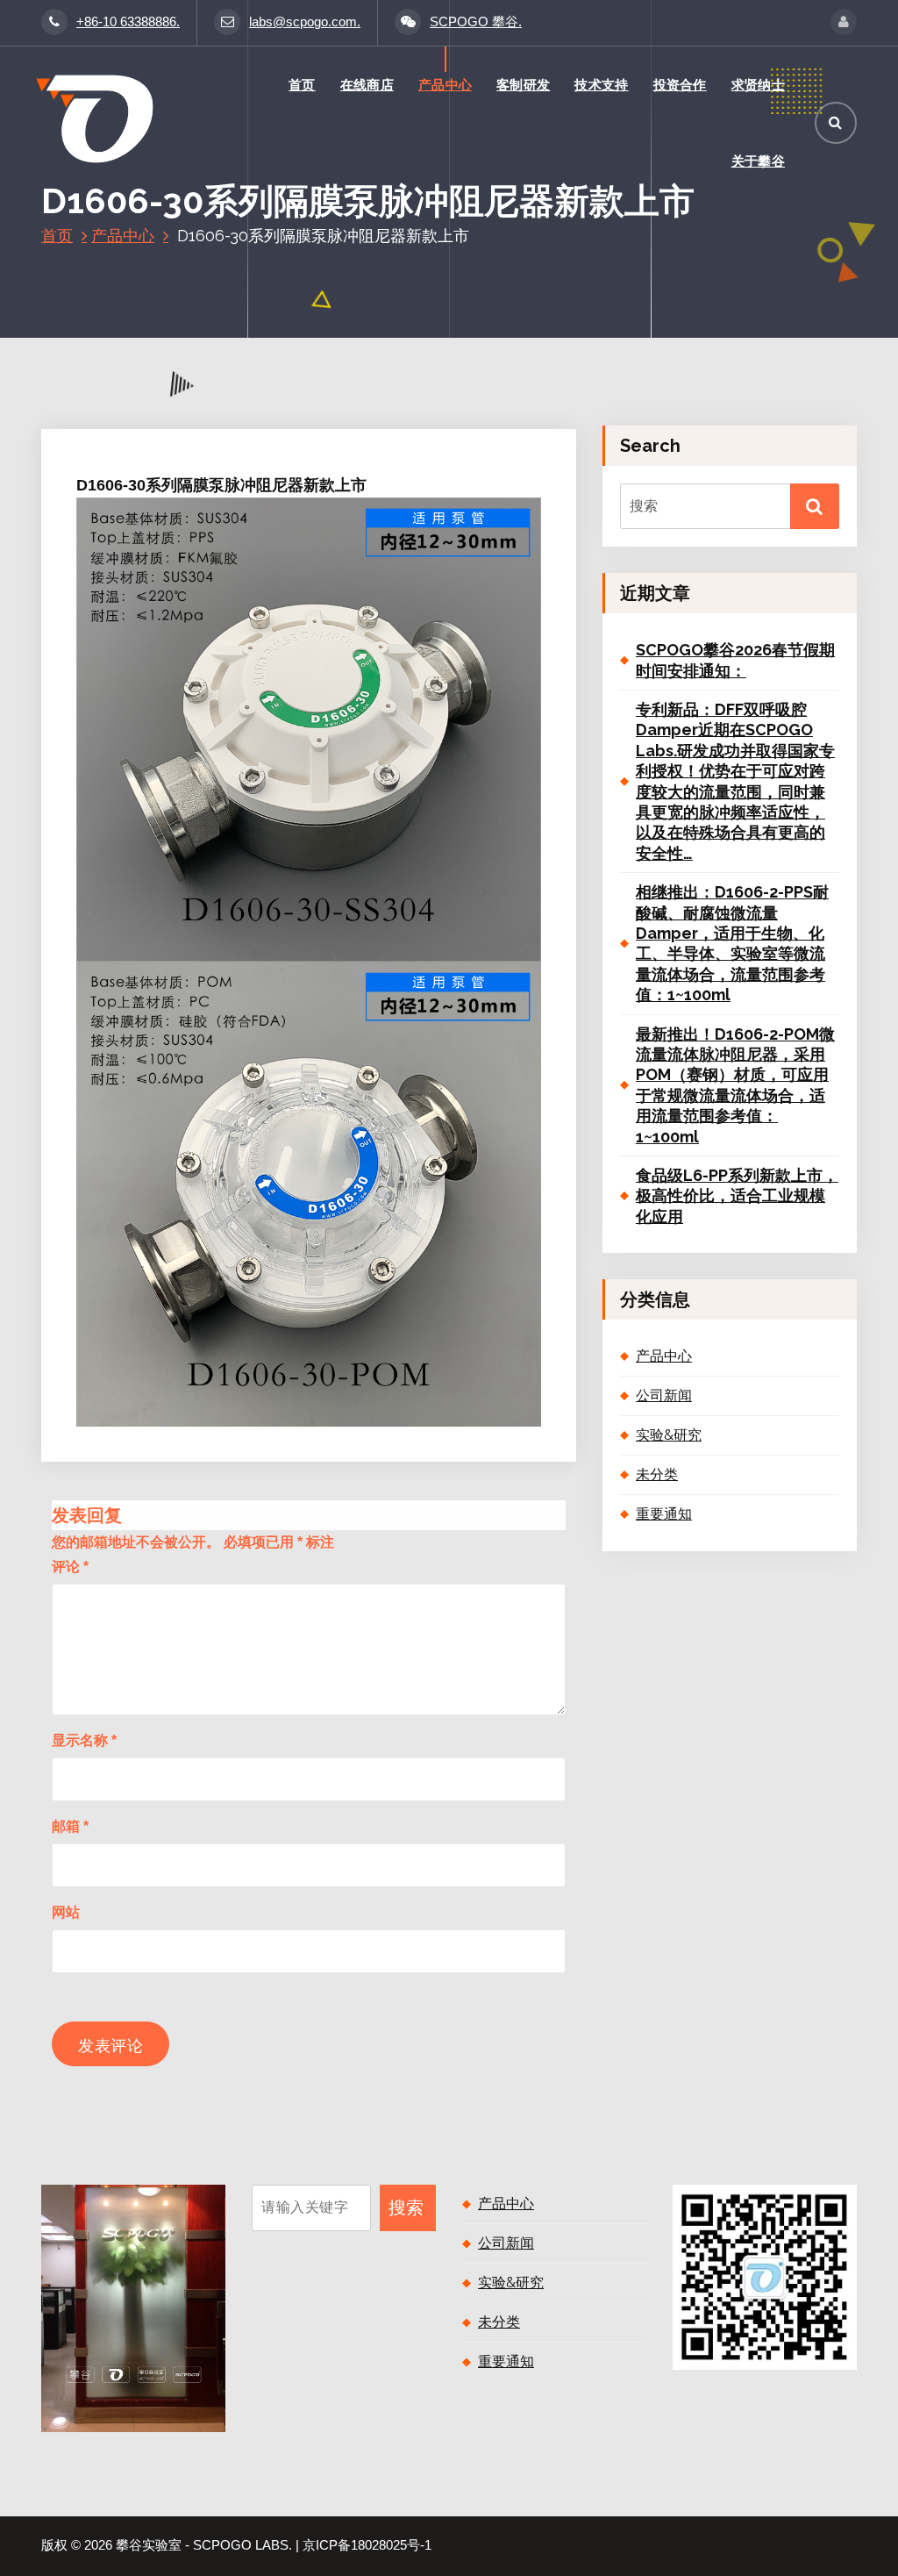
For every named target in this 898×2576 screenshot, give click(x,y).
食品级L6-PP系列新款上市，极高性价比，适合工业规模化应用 (737, 1196)
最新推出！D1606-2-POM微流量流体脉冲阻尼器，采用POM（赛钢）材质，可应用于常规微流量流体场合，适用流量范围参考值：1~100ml (735, 1085)
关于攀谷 (758, 161)
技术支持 (601, 85)
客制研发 (523, 85)
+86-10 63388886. (128, 22)
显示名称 (84, 1740)
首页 (302, 85)
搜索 (406, 2208)
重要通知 (664, 1514)
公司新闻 (664, 1395)
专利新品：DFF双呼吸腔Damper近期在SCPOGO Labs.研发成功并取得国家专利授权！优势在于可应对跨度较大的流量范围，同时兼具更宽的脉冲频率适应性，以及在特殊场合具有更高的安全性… (735, 781)
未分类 (657, 1474)
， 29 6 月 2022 (165, 417)
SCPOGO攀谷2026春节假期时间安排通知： (735, 660)
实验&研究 (669, 1435)
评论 (70, 1567)
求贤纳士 (758, 85)
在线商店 (367, 85)
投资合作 (680, 85)
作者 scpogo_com (290, 417)
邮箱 (70, 1826)
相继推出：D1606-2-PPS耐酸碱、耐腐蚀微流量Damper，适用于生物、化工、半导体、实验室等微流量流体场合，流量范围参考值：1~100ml (732, 943)
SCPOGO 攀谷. (476, 22)
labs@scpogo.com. (305, 22)
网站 (66, 1912)
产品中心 (445, 85)
